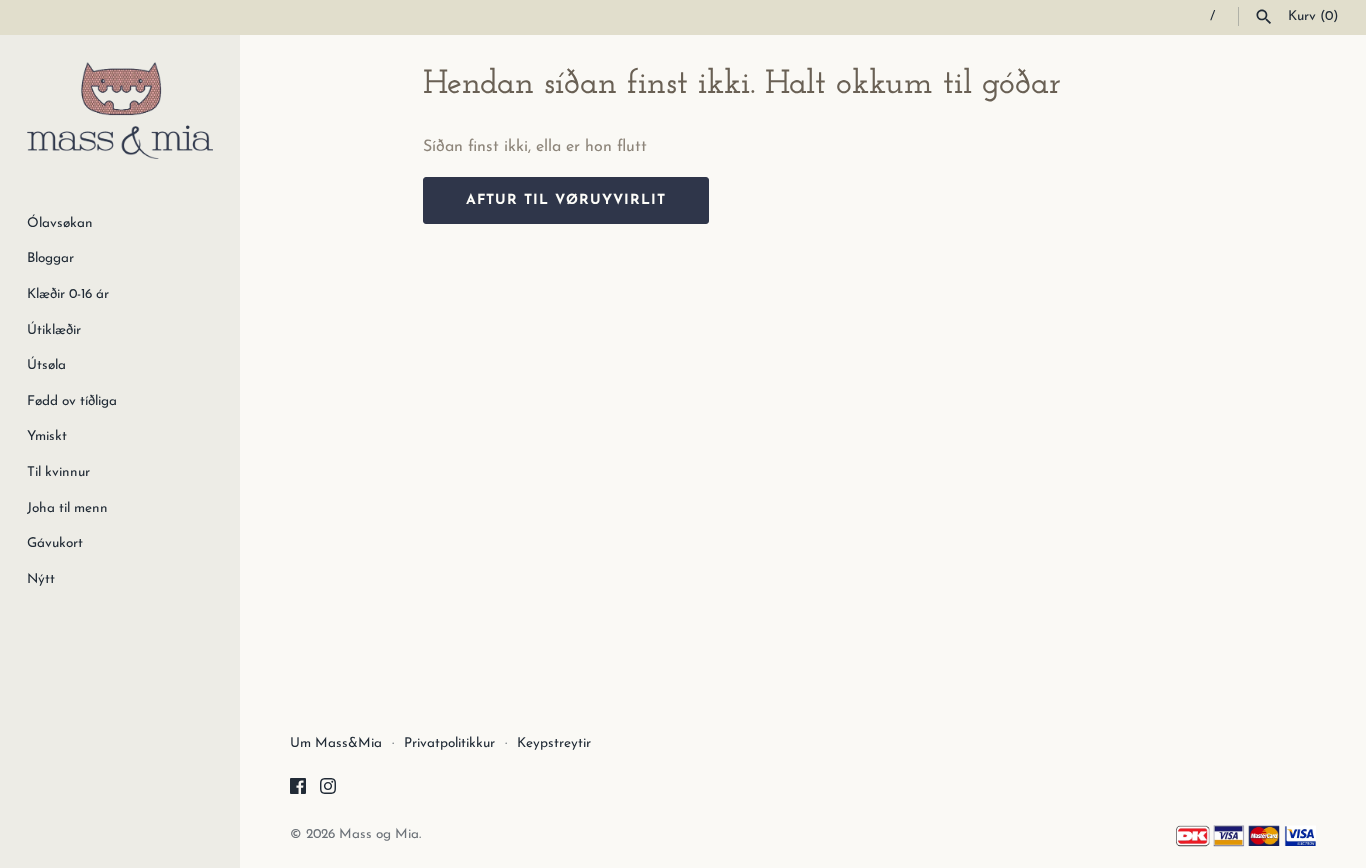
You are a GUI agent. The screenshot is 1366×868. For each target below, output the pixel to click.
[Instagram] (328, 790)
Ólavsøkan (60, 223)
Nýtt (41, 579)
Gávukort (55, 543)
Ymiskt (47, 436)
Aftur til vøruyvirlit (566, 200)
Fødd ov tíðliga (72, 401)
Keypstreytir (554, 743)
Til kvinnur (58, 472)
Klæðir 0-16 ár (68, 294)
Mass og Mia (379, 834)
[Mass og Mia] (120, 110)
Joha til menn (67, 508)
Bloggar (50, 258)
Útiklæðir (54, 330)
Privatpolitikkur (449, 743)
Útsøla (46, 365)
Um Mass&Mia (336, 743)
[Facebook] (298, 790)
